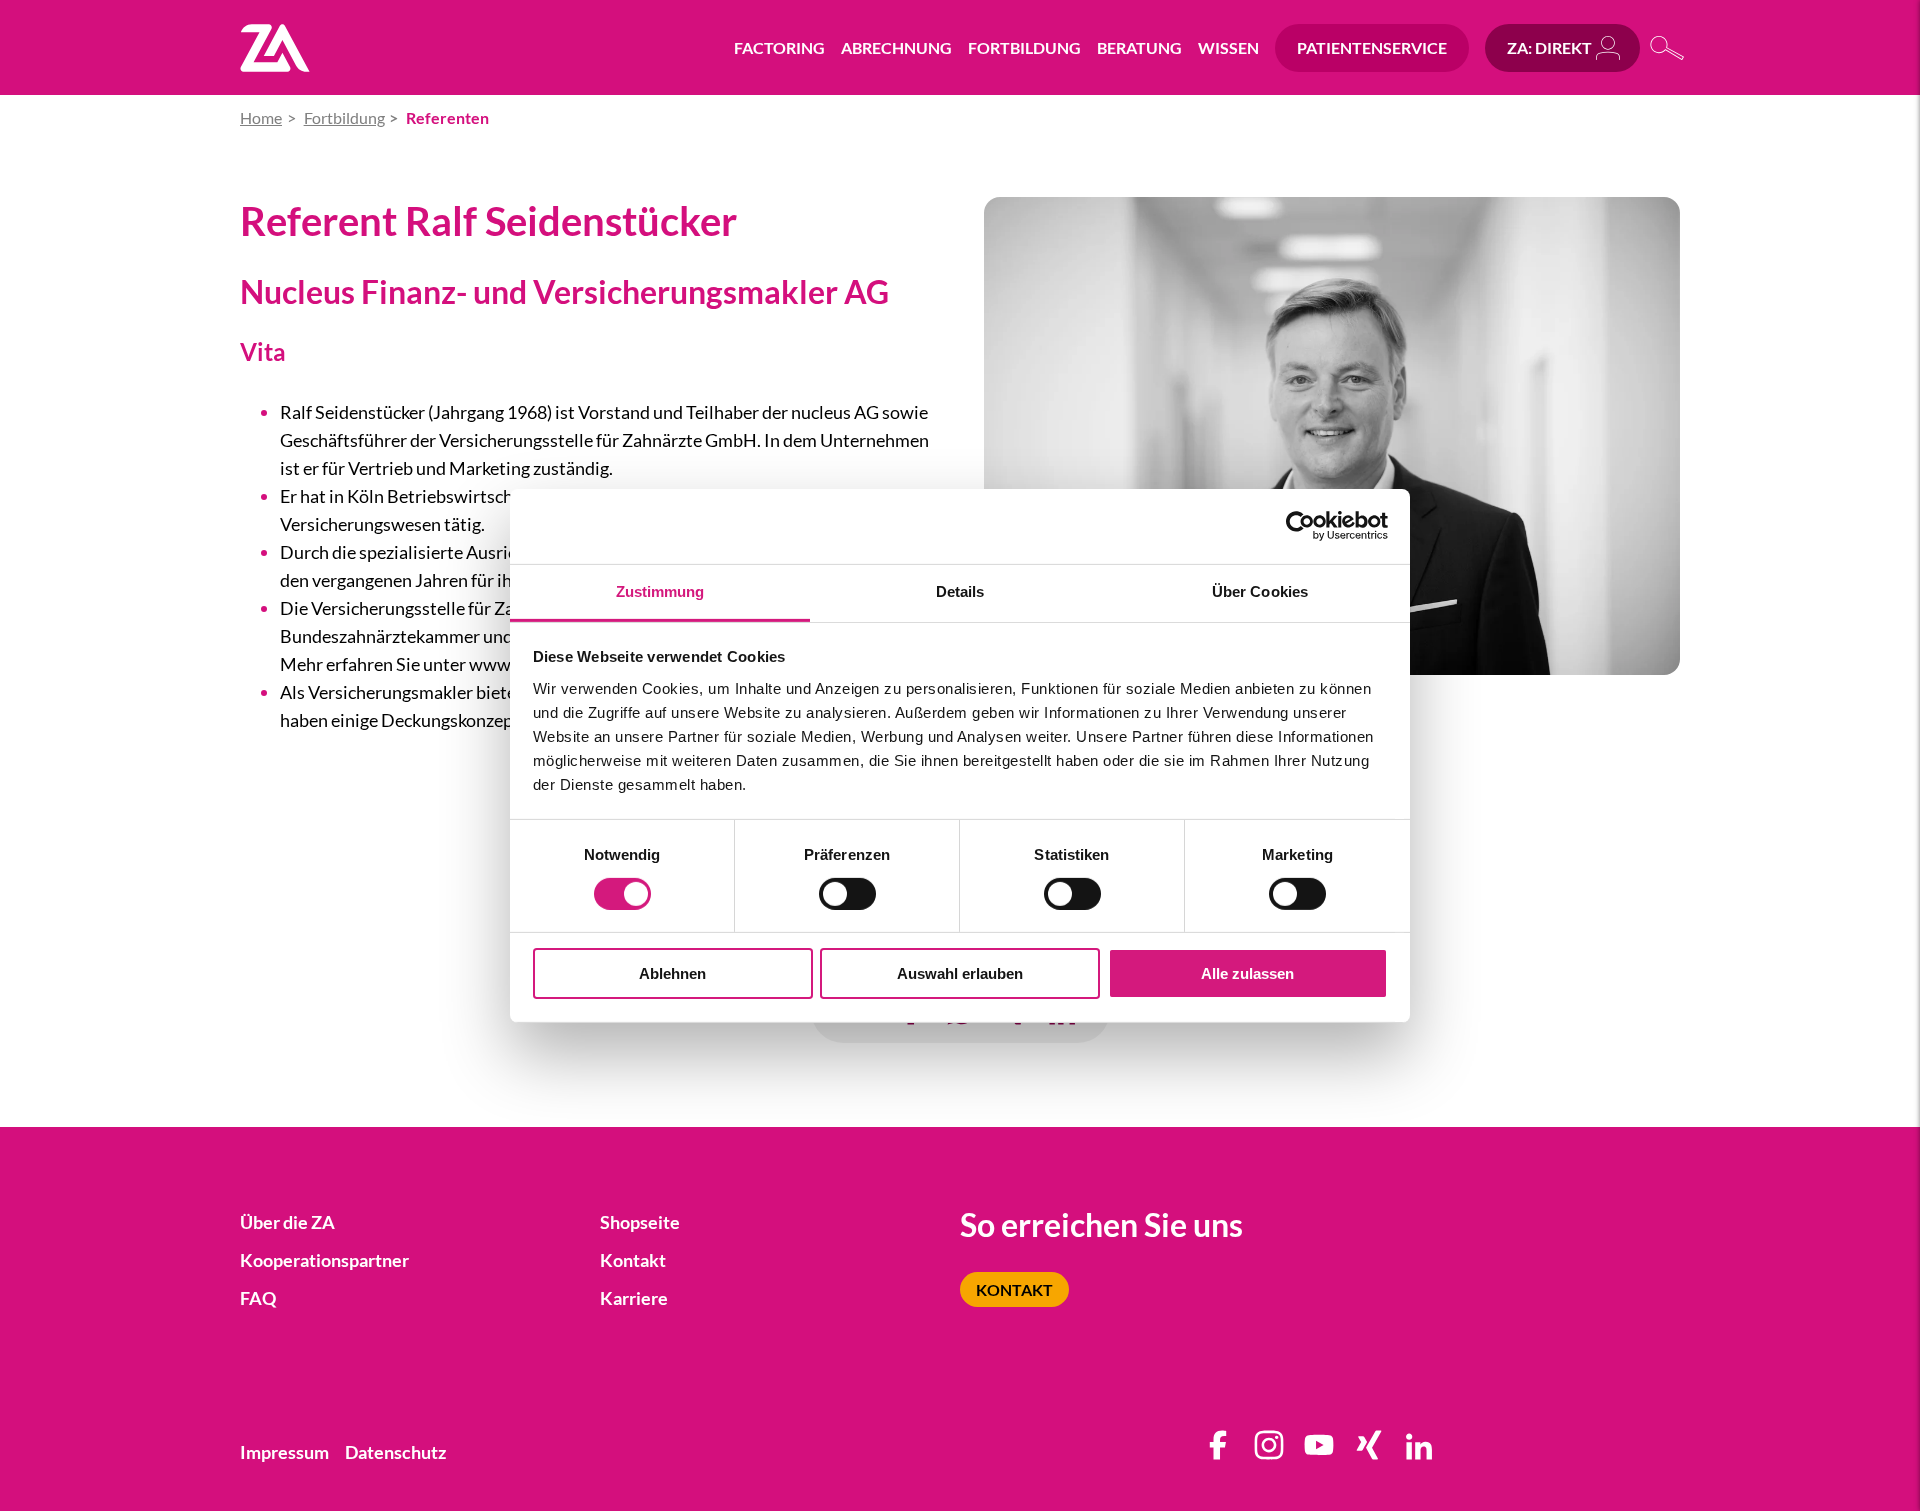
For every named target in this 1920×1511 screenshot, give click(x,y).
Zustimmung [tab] (660, 590)
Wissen (1228, 47)
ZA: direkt (1549, 47)
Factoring (779, 47)
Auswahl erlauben (960, 973)
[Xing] (1370, 1452)
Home (261, 117)
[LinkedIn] (1420, 1452)
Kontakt (1014, 1289)
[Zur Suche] (1668, 47)
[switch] (847, 894)
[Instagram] (1270, 1452)
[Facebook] (1219, 1452)
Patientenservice (1372, 47)
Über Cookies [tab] (1260, 590)
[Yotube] (1320, 1452)
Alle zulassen (1247, 973)
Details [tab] (960, 590)
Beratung (1139, 47)
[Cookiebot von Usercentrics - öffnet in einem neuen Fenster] (1300, 526)
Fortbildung (1024, 47)
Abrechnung (896, 47)
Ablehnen (672, 973)
